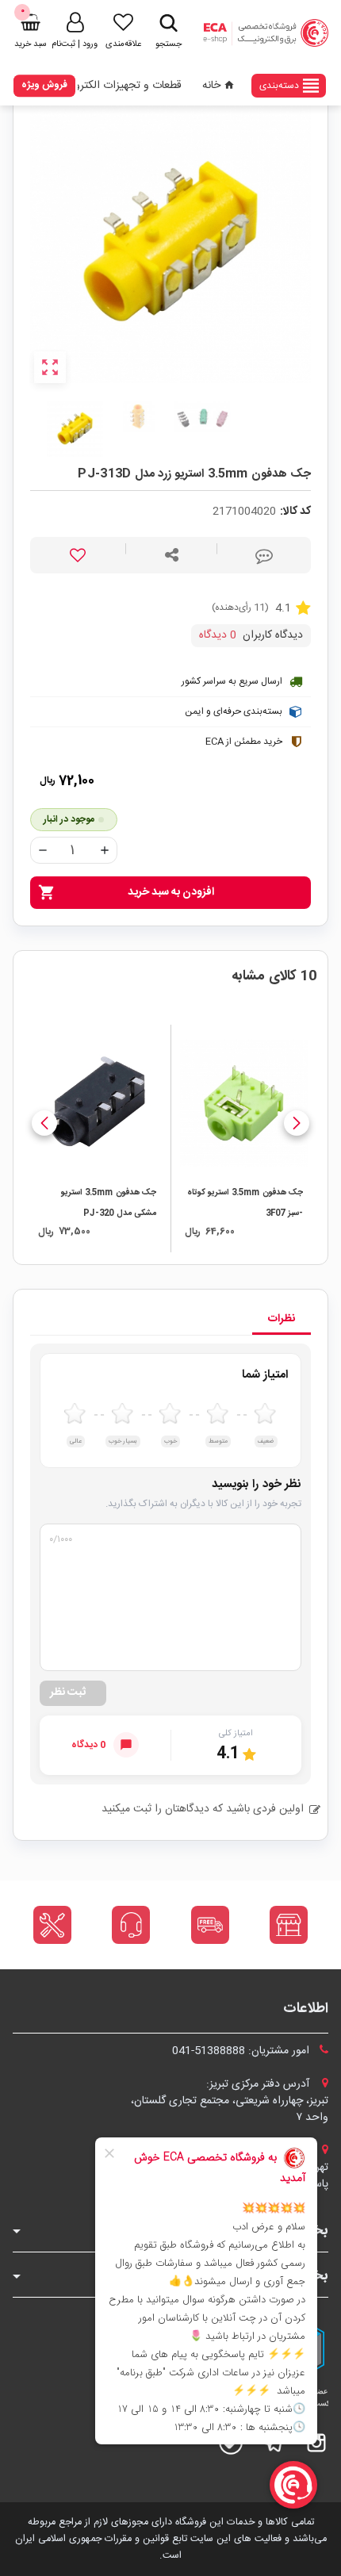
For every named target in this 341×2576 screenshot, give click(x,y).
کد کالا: (295, 512)
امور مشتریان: (242, 2051)
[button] (297, 1123)
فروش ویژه (44, 85)
